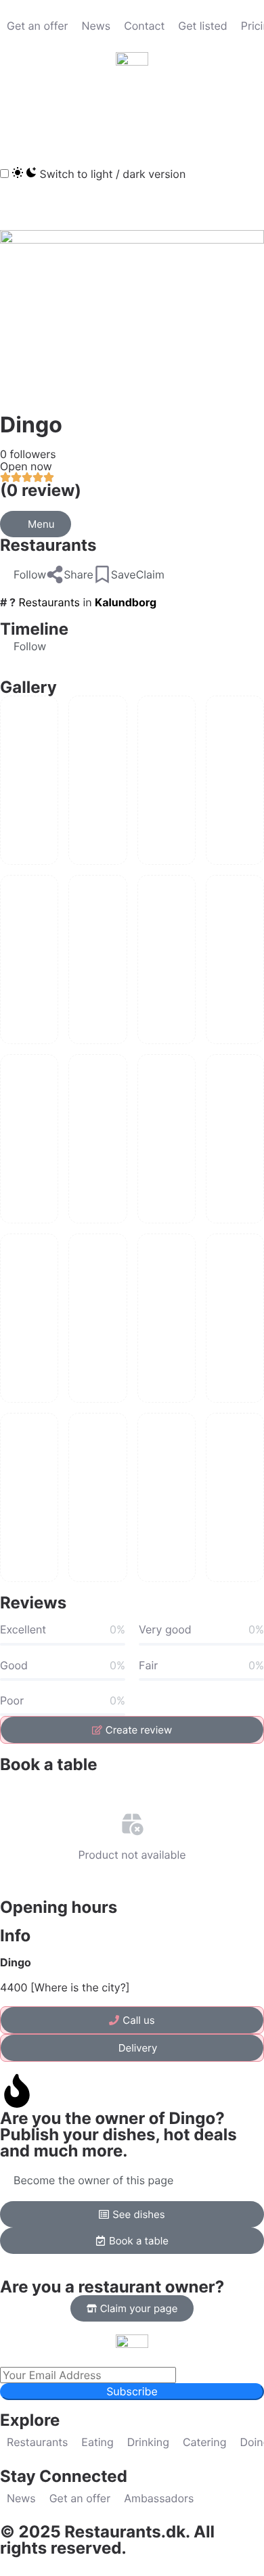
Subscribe (132, 2391)
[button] (17, 114)
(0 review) (41, 490)
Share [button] (79, 574)
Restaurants (48, 545)
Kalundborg (126, 602)
